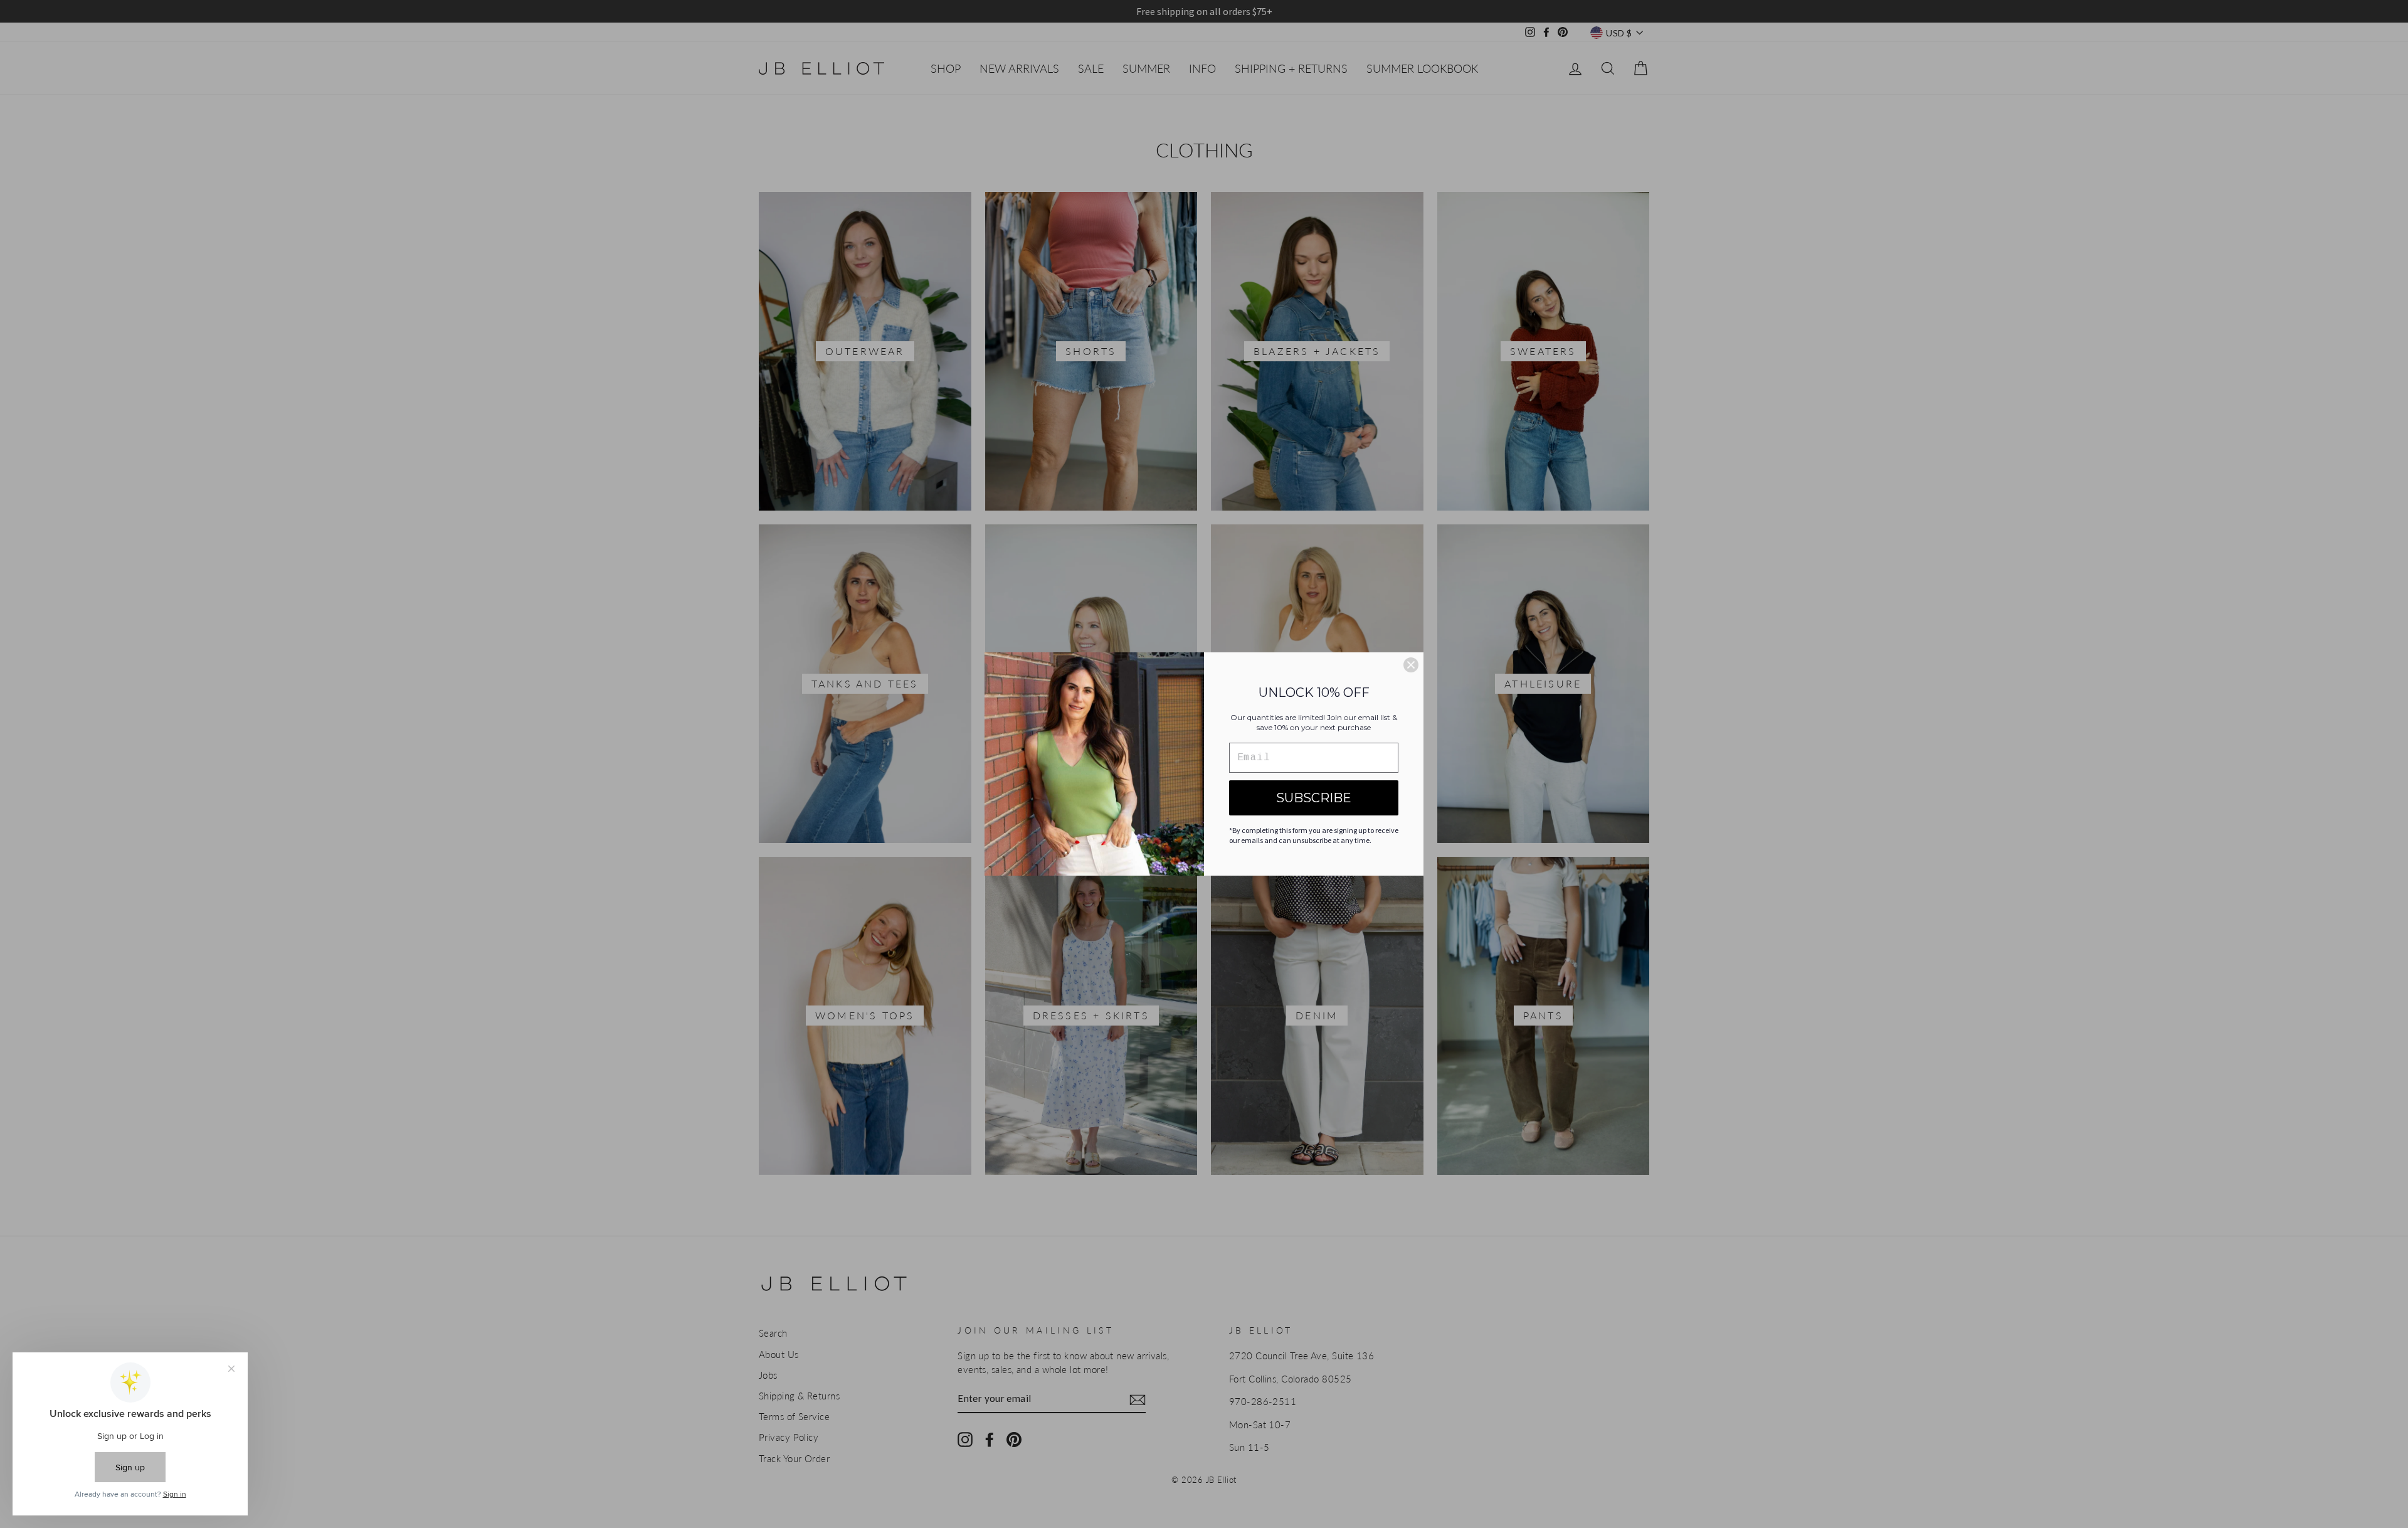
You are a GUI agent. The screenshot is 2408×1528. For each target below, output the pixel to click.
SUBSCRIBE (1314, 798)
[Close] (1411, 665)
